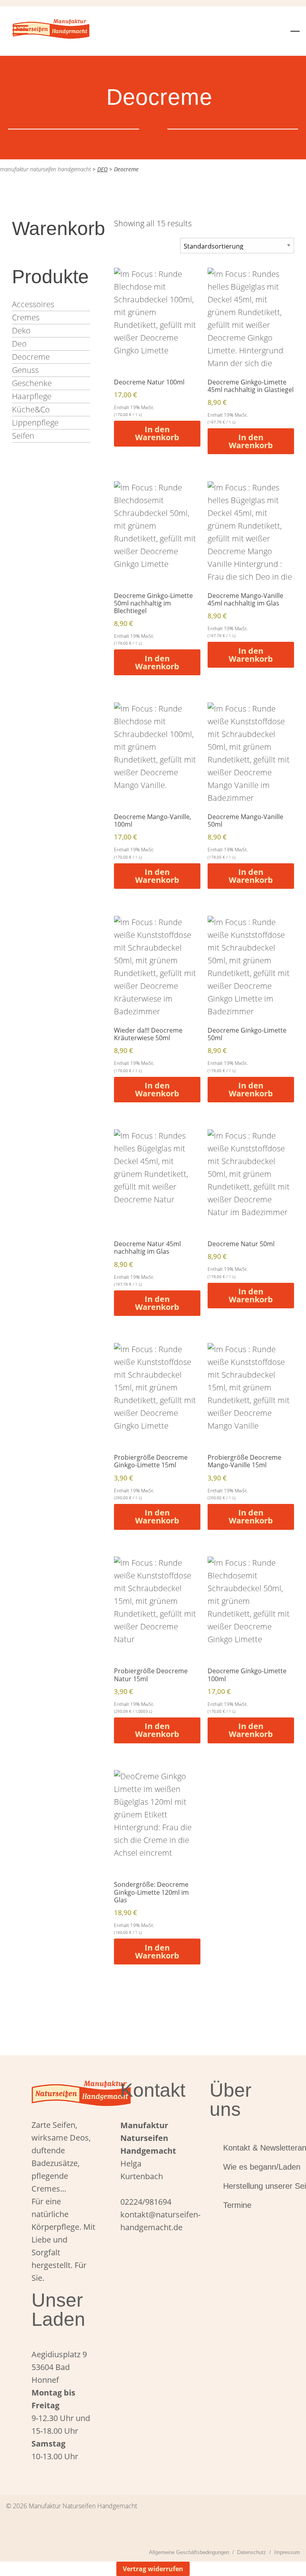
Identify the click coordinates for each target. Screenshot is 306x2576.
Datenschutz (252, 2552)
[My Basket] (295, 26)
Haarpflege (32, 396)
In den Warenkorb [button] (157, 433)
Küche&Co (31, 409)
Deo (19, 344)
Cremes (26, 317)
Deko (21, 330)
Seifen (23, 436)
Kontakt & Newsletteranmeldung (249, 2148)
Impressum (287, 2552)
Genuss (25, 370)
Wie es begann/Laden (249, 2167)
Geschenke (32, 383)
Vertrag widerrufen (153, 2569)
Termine (237, 2205)
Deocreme (31, 357)
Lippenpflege (35, 422)
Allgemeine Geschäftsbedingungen (189, 2552)
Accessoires (33, 304)
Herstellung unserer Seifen (249, 2186)
